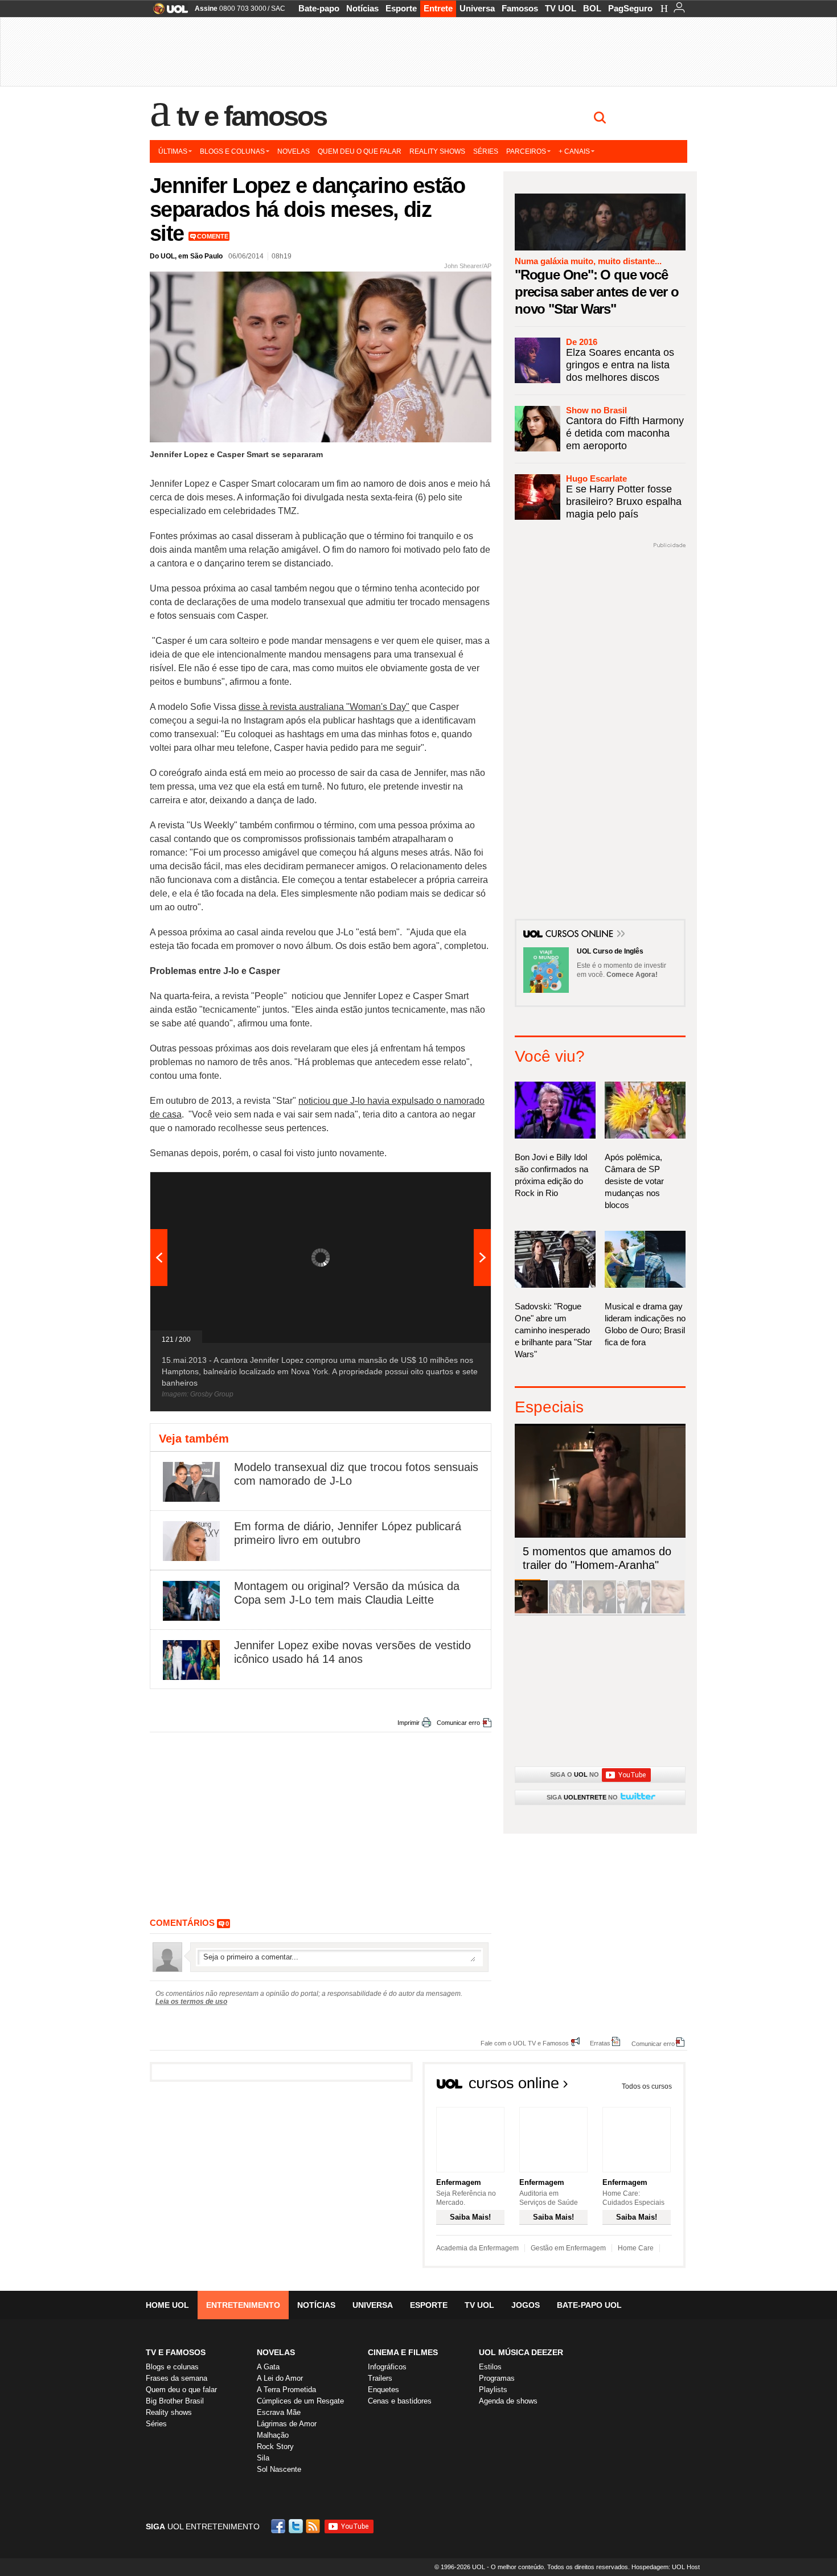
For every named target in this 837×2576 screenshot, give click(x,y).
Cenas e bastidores (400, 2401)
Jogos (526, 2305)
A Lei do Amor (280, 2378)
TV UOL (561, 8)
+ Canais (574, 151)
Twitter (297, 2526)
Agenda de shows (508, 2401)
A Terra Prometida (286, 2390)
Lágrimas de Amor (287, 2424)
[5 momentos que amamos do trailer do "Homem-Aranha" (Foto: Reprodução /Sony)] (531, 1611)
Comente (213, 236)
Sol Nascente (279, 2469)
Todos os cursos (647, 2086)
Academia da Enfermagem (477, 2248)
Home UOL (167, 2305)
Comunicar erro (458, 1723)
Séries (486, 151)
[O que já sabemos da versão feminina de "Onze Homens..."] (565, 1611)
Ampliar (454, 1186)
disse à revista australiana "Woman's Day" (324, 707)
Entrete (438, 8)
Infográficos (387, 2367)
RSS (314, 2526)
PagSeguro (630, 8)
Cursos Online (580, 935)
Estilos (490, 2367)
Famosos (520, 8)
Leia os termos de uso (191, 2002)
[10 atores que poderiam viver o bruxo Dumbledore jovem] (634, 1611)
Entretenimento (243, 2305)
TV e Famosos (252, 116)
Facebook (280, 2526)
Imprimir (409, 1723)
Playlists (493, 2390)
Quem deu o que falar (360, 151)
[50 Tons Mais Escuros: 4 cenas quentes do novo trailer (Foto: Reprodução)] (600, 1611)
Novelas (294, 151)
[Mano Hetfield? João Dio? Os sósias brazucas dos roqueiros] (668, 1611)
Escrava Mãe (279, 2412)
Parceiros (526, 151)
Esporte (401, 8)
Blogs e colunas (232, 151)
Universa (477, 8)
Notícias (362, 8)
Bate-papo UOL (589, 2305)
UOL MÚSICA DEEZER (521, 2352)
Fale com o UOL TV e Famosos (525, 2043)
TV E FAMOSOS (176, 2352)
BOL (592, 8)
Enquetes (383, 2390)
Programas (497, 2378)
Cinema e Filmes (403, 2352)
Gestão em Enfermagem (568, 2248)
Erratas (600, 2043)
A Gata (268, 2367)
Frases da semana (177, 2378)
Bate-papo (319, 8)
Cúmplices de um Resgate (300, 2401)
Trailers (380, 2378)
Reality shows (437, 151)
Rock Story (275, 2446)
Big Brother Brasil (175, 2401)
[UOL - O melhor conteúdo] (167, 12)
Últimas (173, 151)
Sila (263, 2458)
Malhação (273, 2435)
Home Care (636, 2248)
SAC (278, 9)
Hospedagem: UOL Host (666, 2567)
